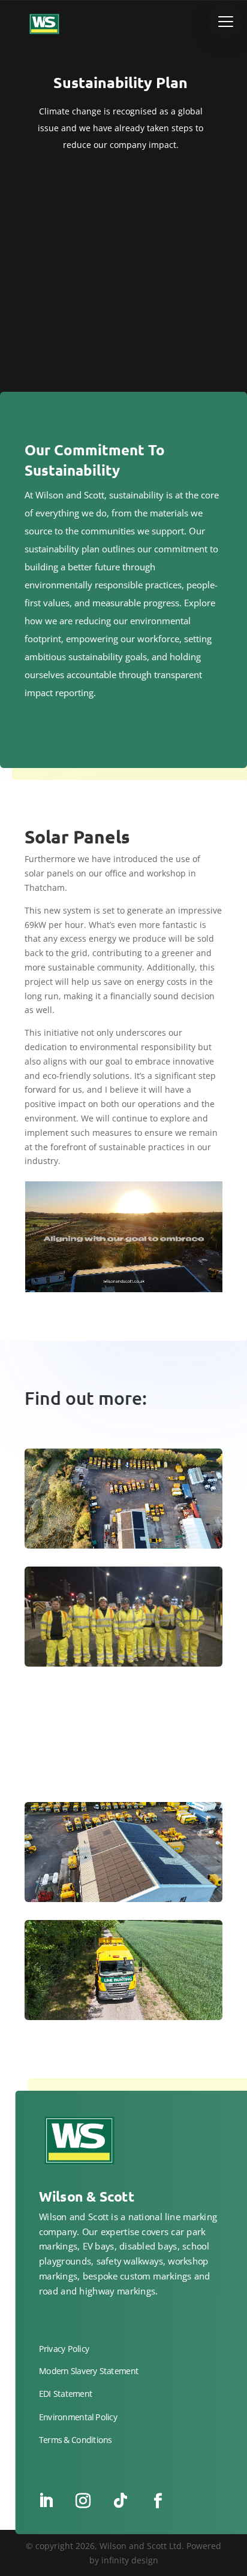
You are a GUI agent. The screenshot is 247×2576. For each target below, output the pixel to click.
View (124, 1515)
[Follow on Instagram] (83, 2501)
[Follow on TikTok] (121, 2501)
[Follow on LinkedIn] (46, 2501)
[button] (225, 21)
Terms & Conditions (76, 2440)
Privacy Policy (64, 2349)
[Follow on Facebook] (158, 2501)
